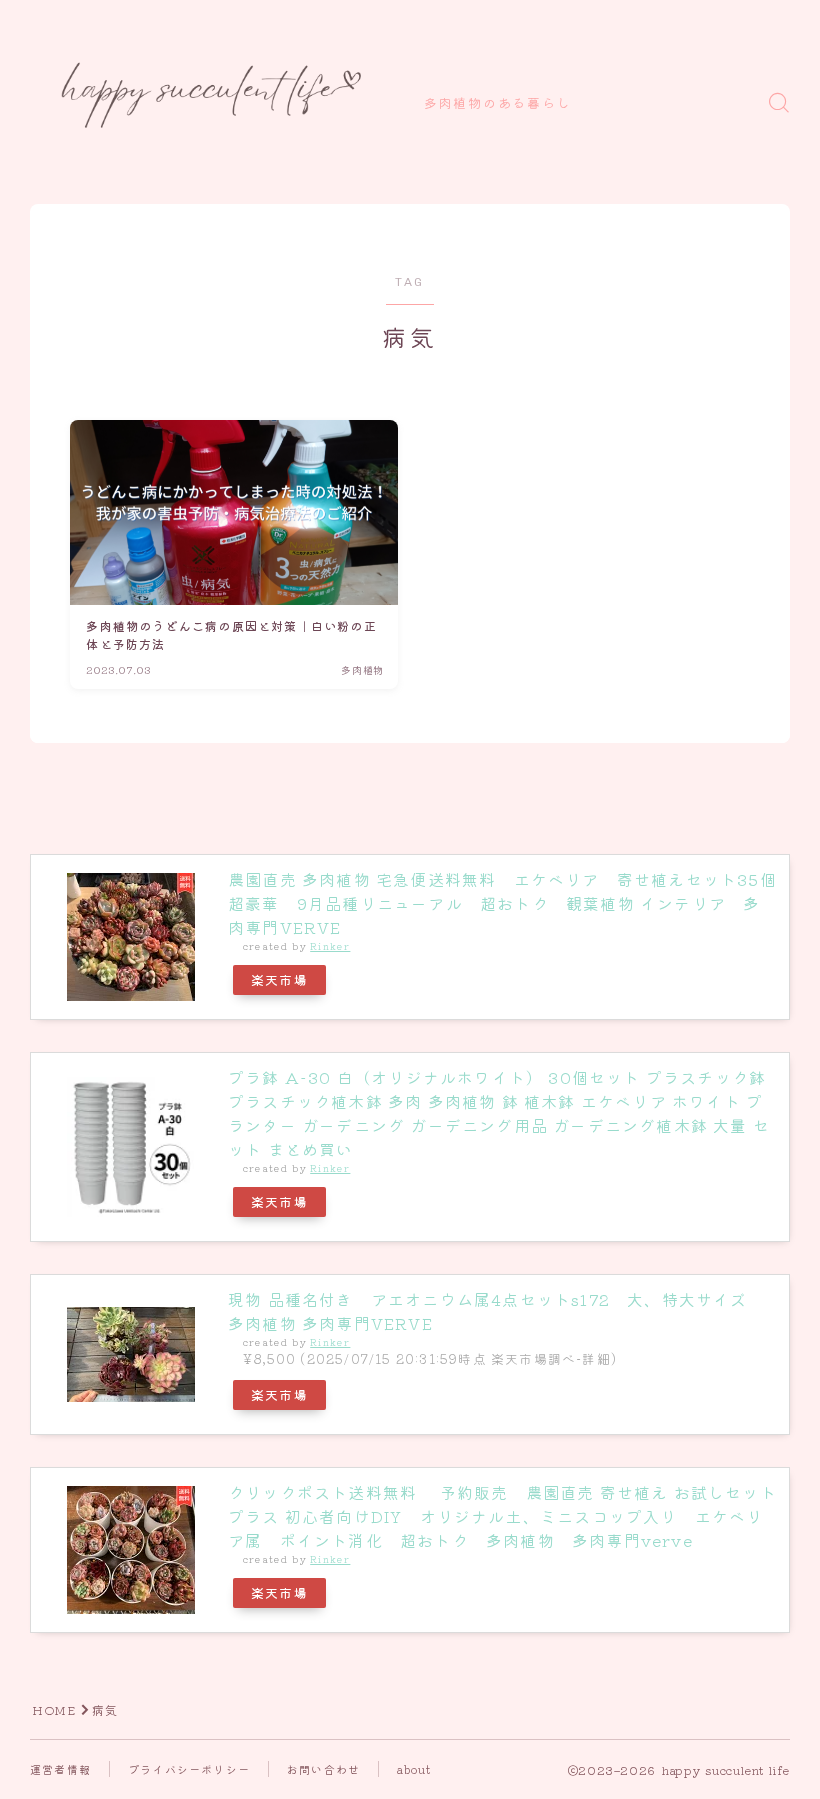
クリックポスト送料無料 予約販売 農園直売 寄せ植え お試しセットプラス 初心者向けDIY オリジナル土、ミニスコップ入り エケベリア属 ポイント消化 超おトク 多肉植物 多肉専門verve (502, 1516)
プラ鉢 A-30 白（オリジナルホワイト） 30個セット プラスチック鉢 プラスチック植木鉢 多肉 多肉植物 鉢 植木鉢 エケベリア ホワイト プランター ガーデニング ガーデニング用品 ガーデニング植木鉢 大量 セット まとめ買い (499, 1113)
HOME (54, 1709)
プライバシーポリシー (189, 1769)
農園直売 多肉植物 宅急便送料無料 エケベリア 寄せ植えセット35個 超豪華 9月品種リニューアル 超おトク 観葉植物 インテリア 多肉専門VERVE (511, 903)
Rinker (330, 946)
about (414, 1769)
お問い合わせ (323, 1769)
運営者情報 (60, 1769)
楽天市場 (279, 979)
